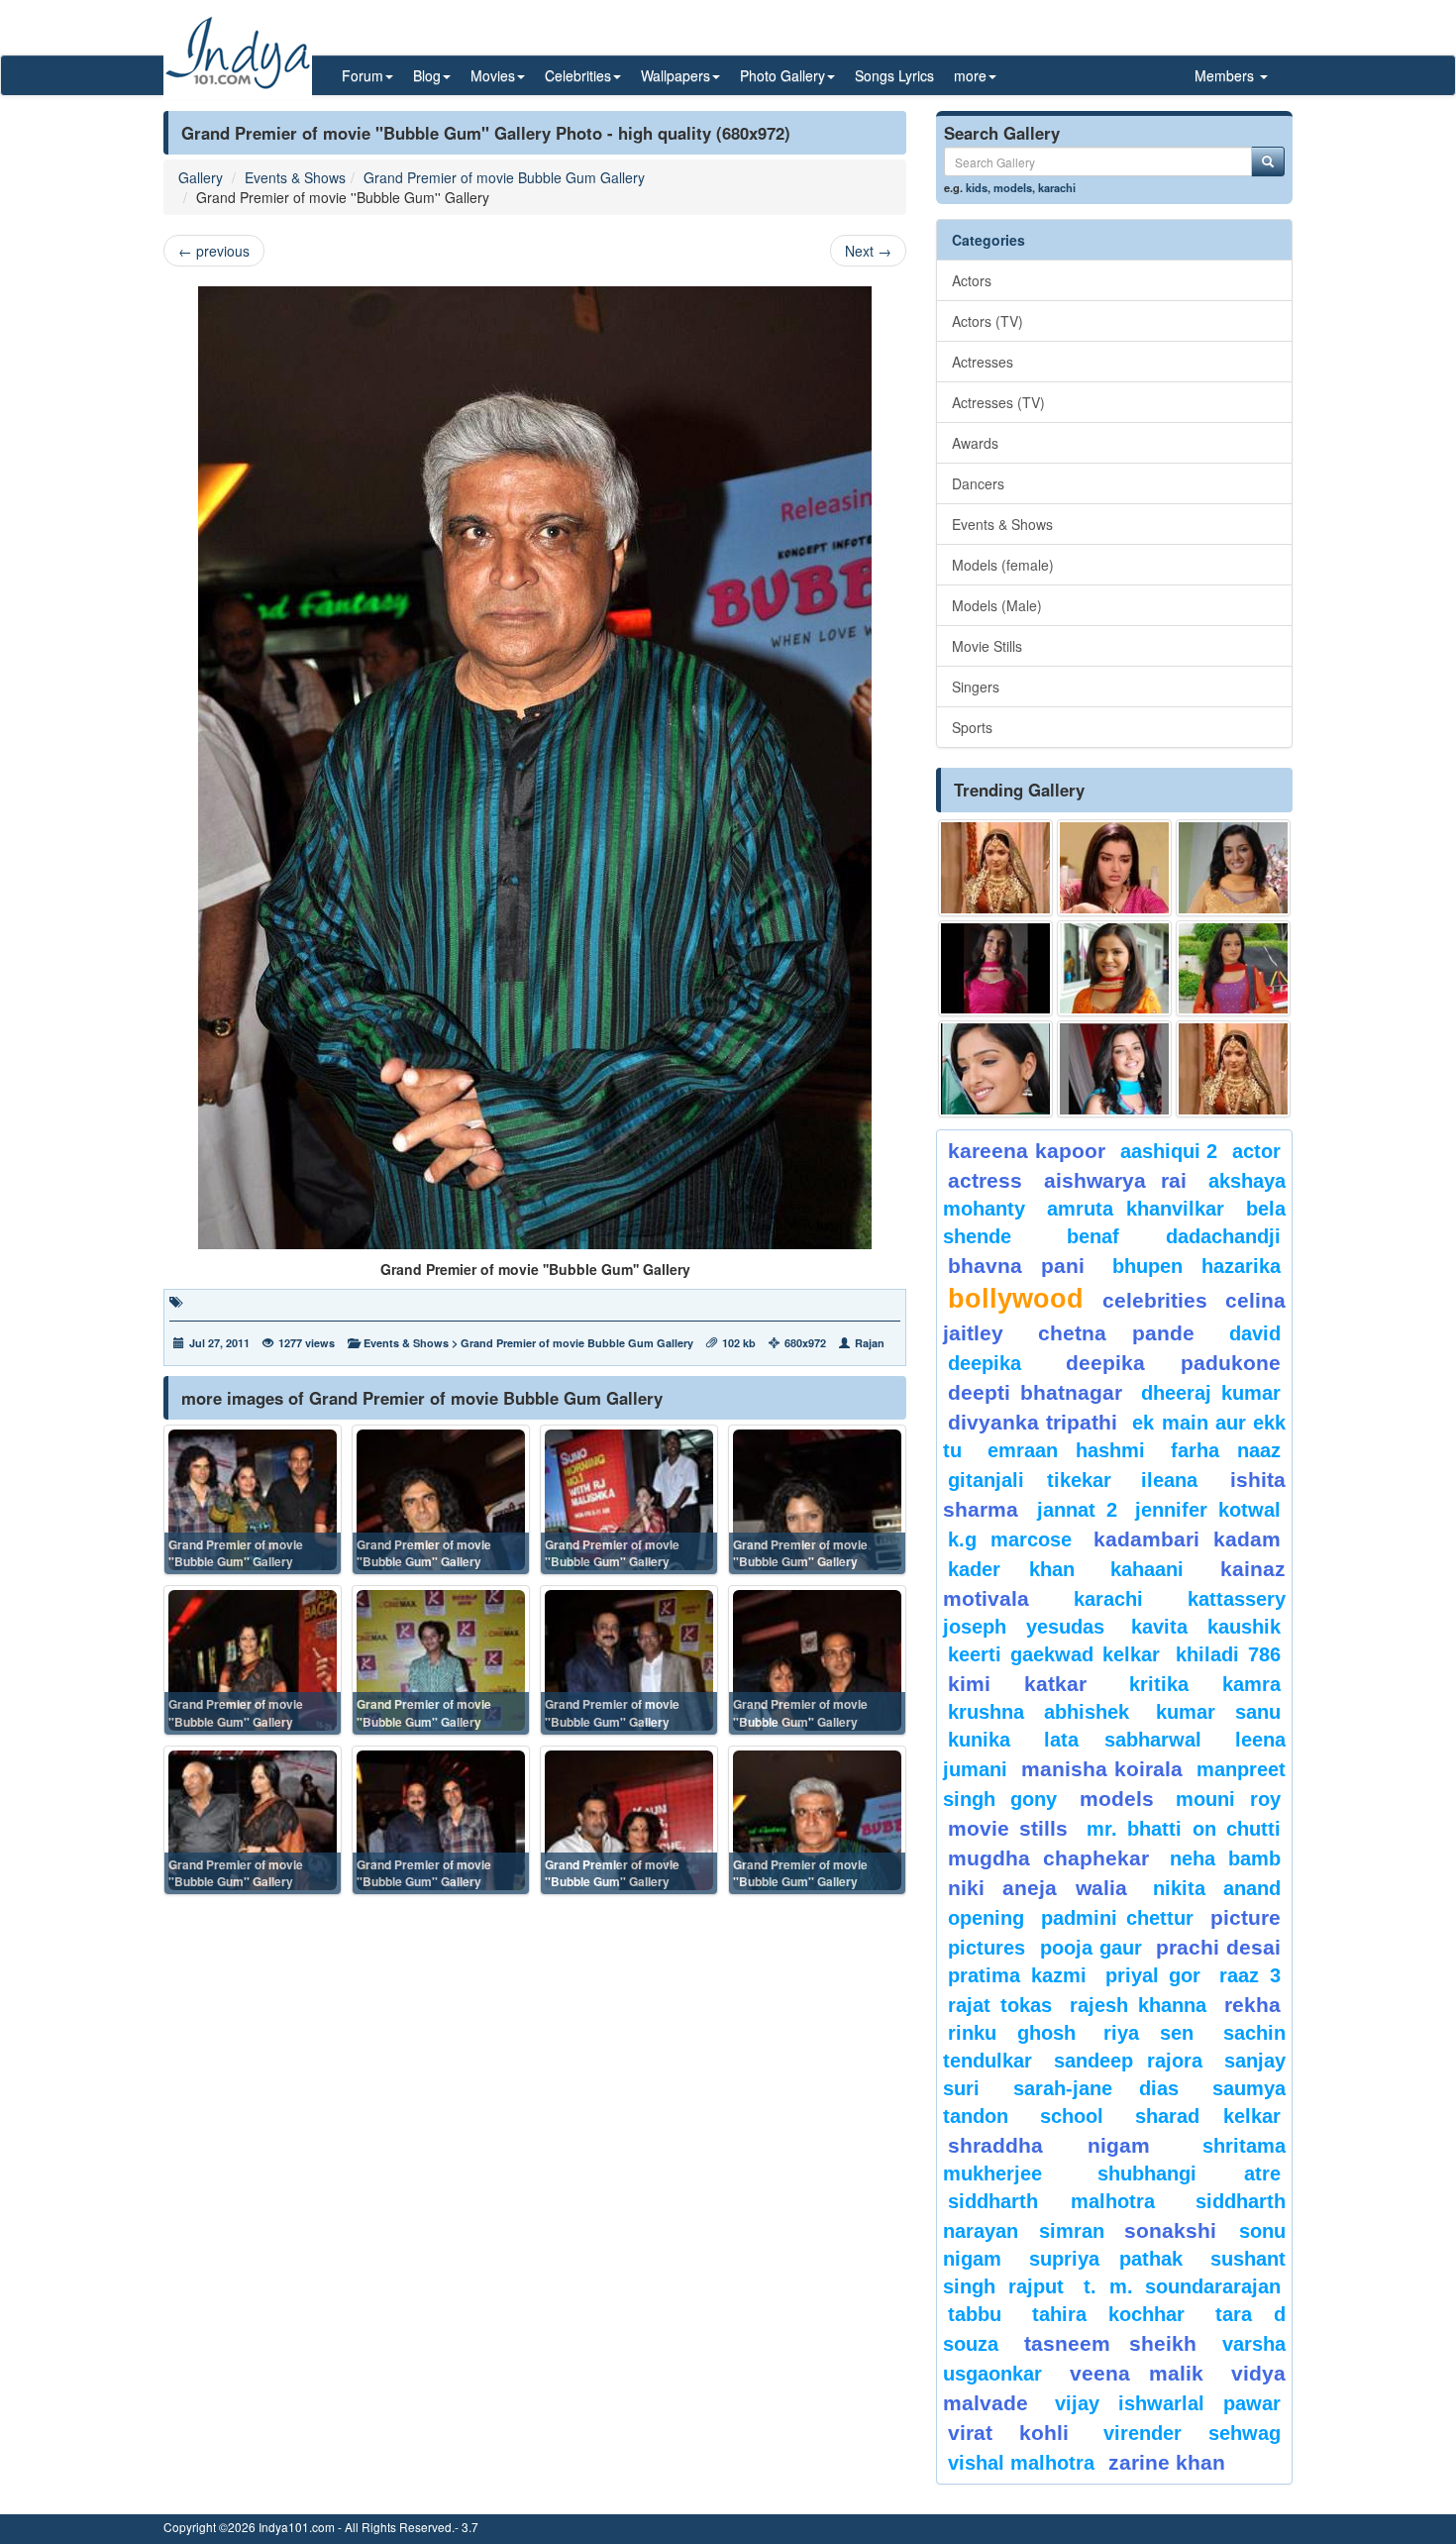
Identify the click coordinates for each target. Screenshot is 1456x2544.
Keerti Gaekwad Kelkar (1054, 1654)
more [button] (970, 75)
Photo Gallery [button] (782, 75)
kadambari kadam (1187, 1539)
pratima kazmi (1017, 1975)
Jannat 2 (1077, 1510)
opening (986, 1918)
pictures (987, 1948)
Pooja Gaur (1091, 1948)
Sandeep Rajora (1128, 2061)
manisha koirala (1101, 1769)
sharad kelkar (1208, 2116)
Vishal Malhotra (1021, 2463)
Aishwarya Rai (1115, 1180)
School (1072, 2116)
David (1255, 1333)
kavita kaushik (1206, 1627)
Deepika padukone (1174, 1363)
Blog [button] (427, 75)
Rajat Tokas (1000, 2005)
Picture (1246, 1917)
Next (868, 251)
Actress (985, 1180)
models (1013, 187)
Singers (976, 687)
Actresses (983, 362)
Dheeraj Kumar (1211, 1393)
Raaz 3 (1250, 1975)
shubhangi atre (1189, 2173)
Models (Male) (997, 605)
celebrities (1155, 1300)
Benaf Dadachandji (1174, 1236)
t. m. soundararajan (1182, 2286)
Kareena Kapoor (1027, 1151)
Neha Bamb (1225, 1858)
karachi (1057, 187)
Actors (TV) (988, 321)
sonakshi (1177, 2230)
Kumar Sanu (1218, 1712)
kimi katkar (1017, 1684)
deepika (985, 1363)
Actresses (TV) (998, 402)
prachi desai (1218, 1947)
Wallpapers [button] (676, 75)
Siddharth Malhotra (1051, 2201)
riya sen (1158, 2033)
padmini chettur (1117, 1918)
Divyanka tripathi (1033, 1422)
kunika (979, 1740)
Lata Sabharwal (1123, 1740)
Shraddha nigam (1049, 2145)
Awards (975, 443)
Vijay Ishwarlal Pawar (1168, 2403)
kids (977, 187)
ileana (1181, 1480)
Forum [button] (363, 75)
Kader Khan (1011, 1569)
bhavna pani (1016, 1266)
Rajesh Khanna (1138, 2005)
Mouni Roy (1228, 1799)
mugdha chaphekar (1048, 1858)
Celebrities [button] (578, 75)
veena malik (1137, 2373)
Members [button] (1226, 75)
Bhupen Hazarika (1196, 1266)
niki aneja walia (1038, 1888)
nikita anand (1217, 1888)
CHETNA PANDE (1117, 1333)
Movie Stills (987, 646)
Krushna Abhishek (1039, 1712)
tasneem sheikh (1110, 2343)
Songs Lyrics (894, 75)
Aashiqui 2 (1169, 1151)
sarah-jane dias (1095, 2088)
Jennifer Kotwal (1208, 1510)
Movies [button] (493, 75)
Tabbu (975, 2314)
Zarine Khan (1167, 2462)
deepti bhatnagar (1035, 1392)
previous (214, 251)
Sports (972, 727)
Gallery (201, 177)
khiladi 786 (1228, 1654)
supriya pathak (1106, 2259)
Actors (972, 280)
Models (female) (1003, 565)
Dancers (978, 483)
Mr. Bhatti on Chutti (1184, 1829)
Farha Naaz (1226, 1450)
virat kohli (1008, 2433)
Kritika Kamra (1205, 1684)
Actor (1256, 1151)
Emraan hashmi (1066, 1450)
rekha (1252, 2005)
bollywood (1016, 1299)
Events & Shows (295, 177)
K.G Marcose (1010, 1539)
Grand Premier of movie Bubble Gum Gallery (504, 177)
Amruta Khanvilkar (1136, 1209)
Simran (1072, 2231)
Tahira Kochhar (1109, 2314)
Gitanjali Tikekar (1030, 1480)
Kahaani (1147, 1569)
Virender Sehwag (1192, 2433)
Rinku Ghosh (1012, 2033)
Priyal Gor (1153, 1975)
